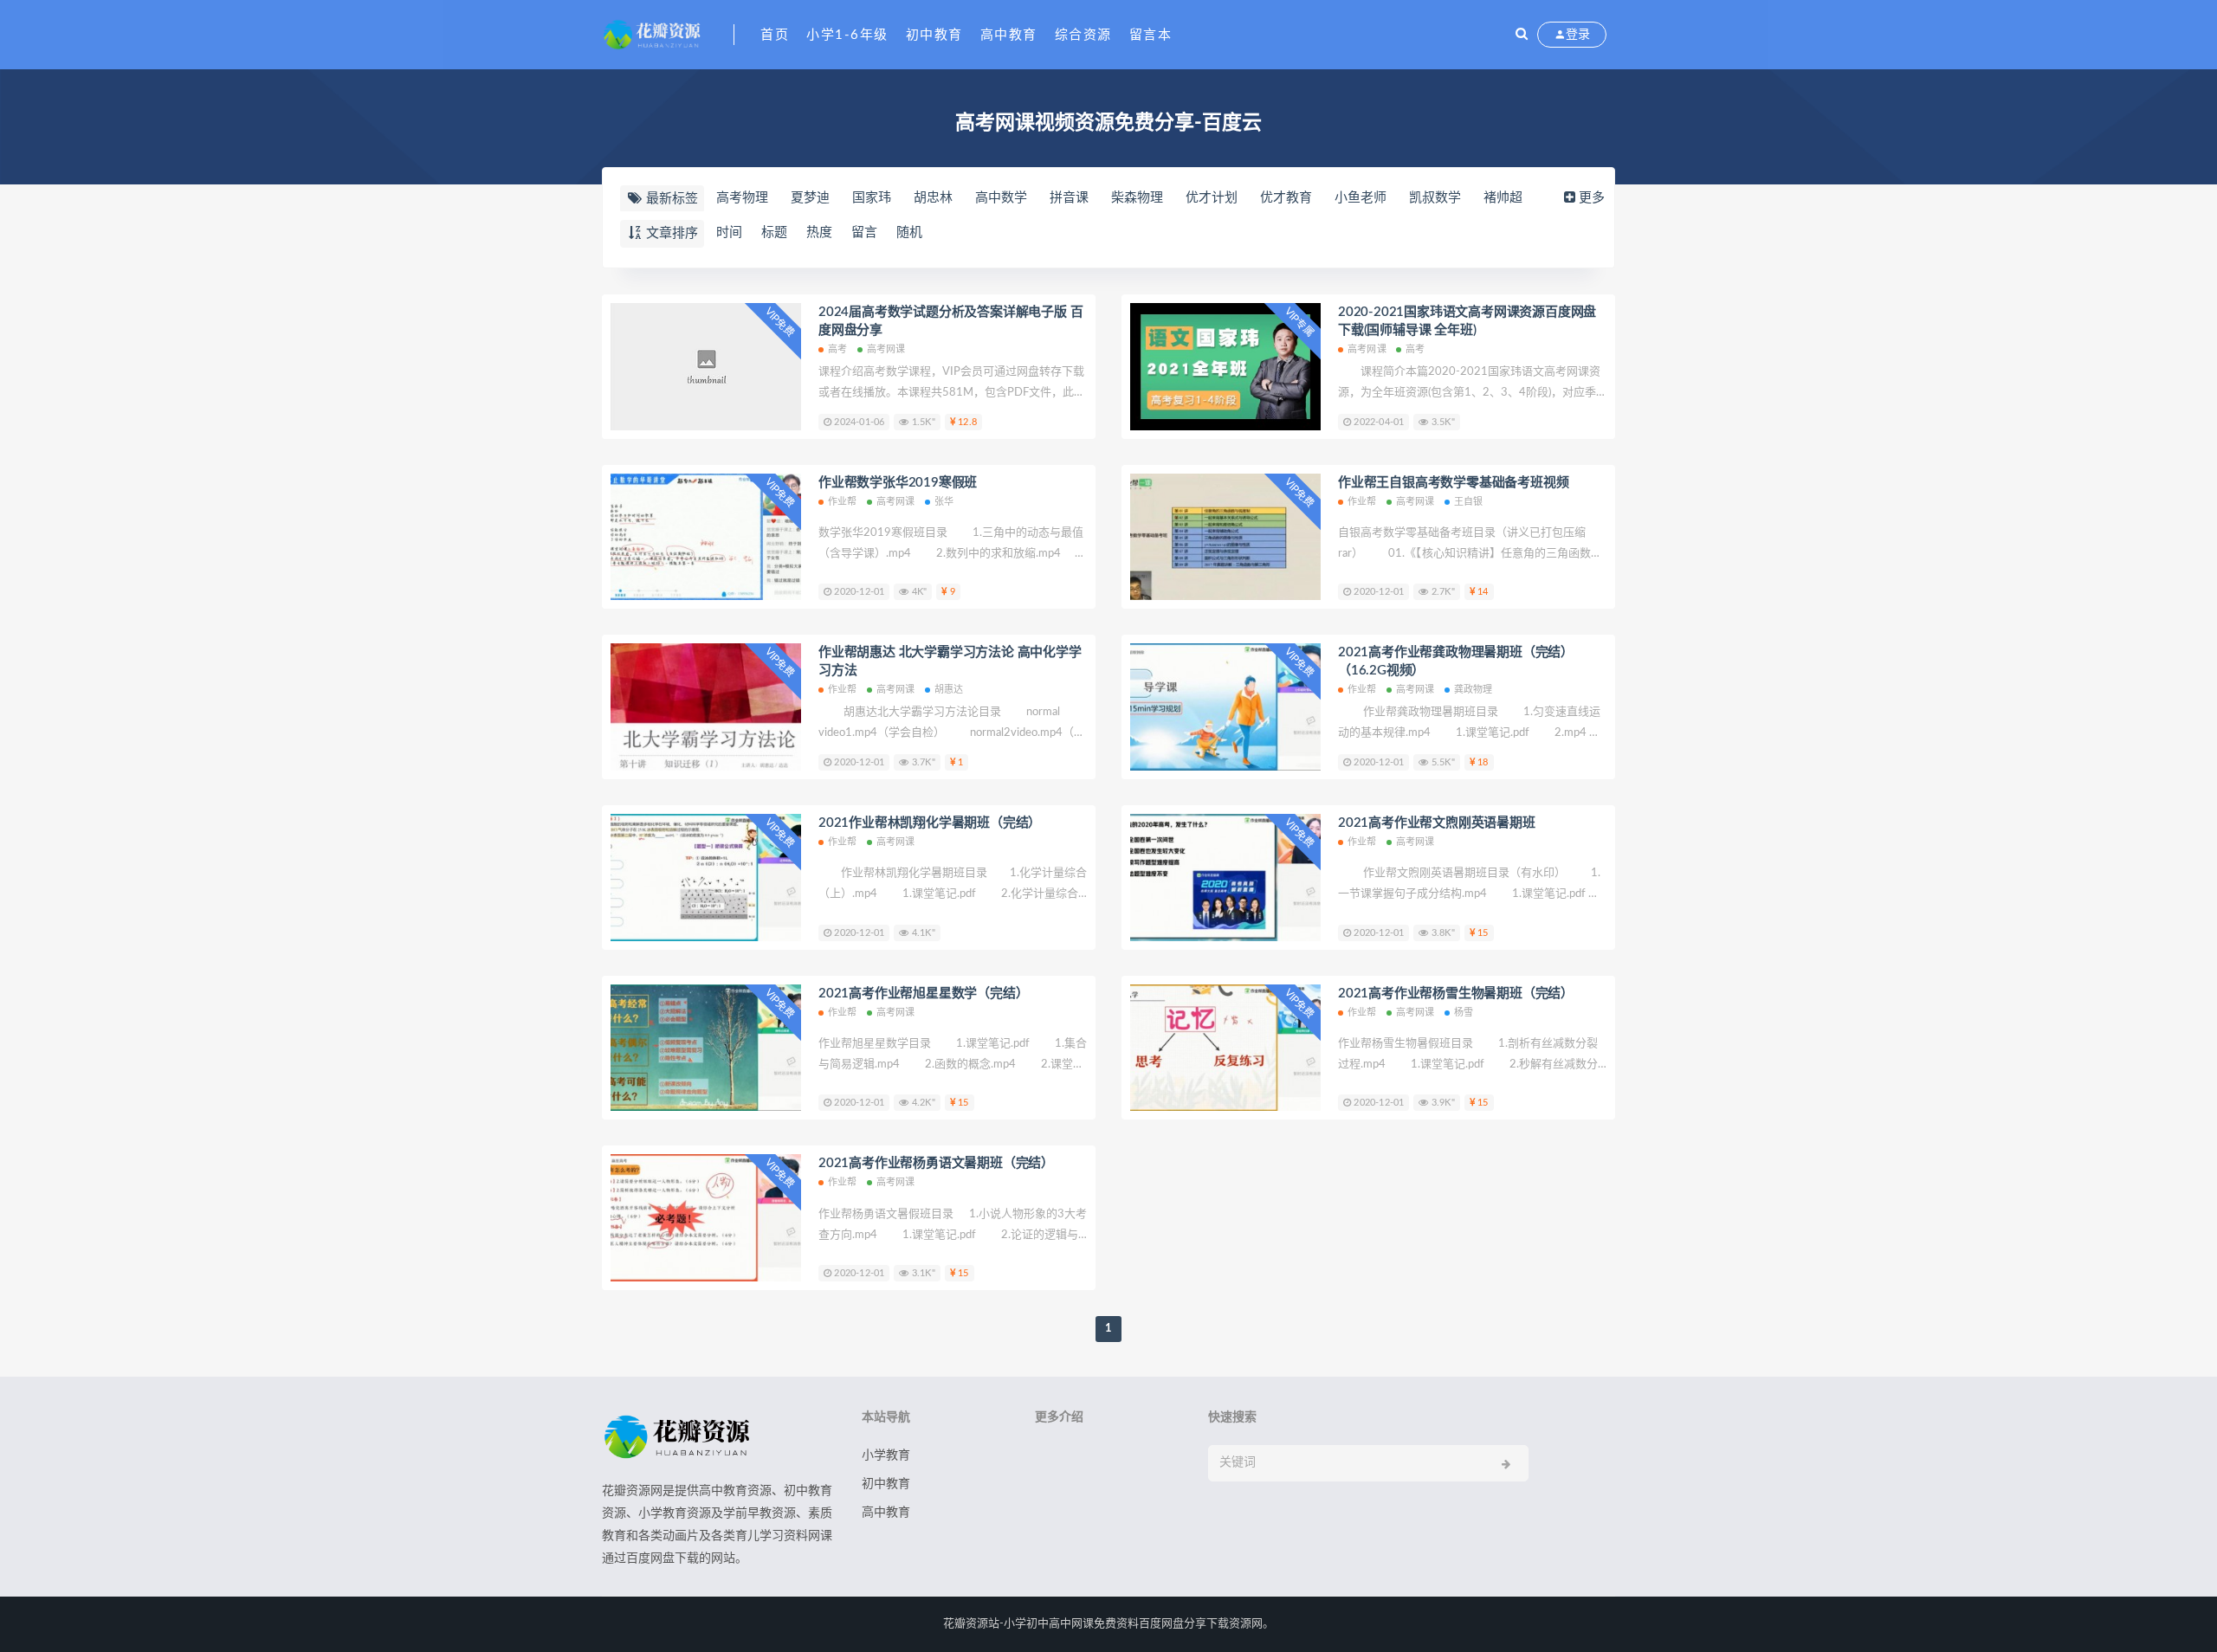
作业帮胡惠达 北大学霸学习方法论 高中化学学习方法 (950, 661)
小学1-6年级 (847, 35)
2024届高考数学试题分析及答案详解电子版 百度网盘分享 (950, 321)
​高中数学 (1001, 198)
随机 (909, 232)
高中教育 (1009, 35)
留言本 (1151, 35)
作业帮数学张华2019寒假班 (898, 483)
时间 (729, 232)
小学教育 (886, 1455)
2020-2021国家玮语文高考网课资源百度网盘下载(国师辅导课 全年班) (1467, 321)
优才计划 (1212, 198)
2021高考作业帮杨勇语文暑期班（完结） (936, 1163)
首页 (775, 35)
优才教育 (1286, 198)
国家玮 (872, 198)
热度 (819, 232)
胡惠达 (949, 690)
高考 (837, 349)
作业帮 (843, 502)
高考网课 (886, 349)
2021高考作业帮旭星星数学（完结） (923, 994)
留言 (864, 232)
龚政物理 (1474, 690)
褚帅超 (1503, 198)
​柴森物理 (1137, 198)
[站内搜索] (1522, 35)
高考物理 (742, 198)
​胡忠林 (933, 198)
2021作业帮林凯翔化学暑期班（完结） (930, 823)
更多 (1592, 198)
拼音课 (1069, 198)
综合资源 (1083, 35)
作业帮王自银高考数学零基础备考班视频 (1453, 483)
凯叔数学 (1435, 198)
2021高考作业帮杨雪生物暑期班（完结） (1456, 994)
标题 (774, 232)
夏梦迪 (810, 198)
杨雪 (1464, 1013)
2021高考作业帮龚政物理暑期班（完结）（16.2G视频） (1456, 661)
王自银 (1469, 502)
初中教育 (934, 35)
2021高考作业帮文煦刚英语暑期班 (1437, 823)
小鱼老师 (1361, 198)
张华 (944, 502)
